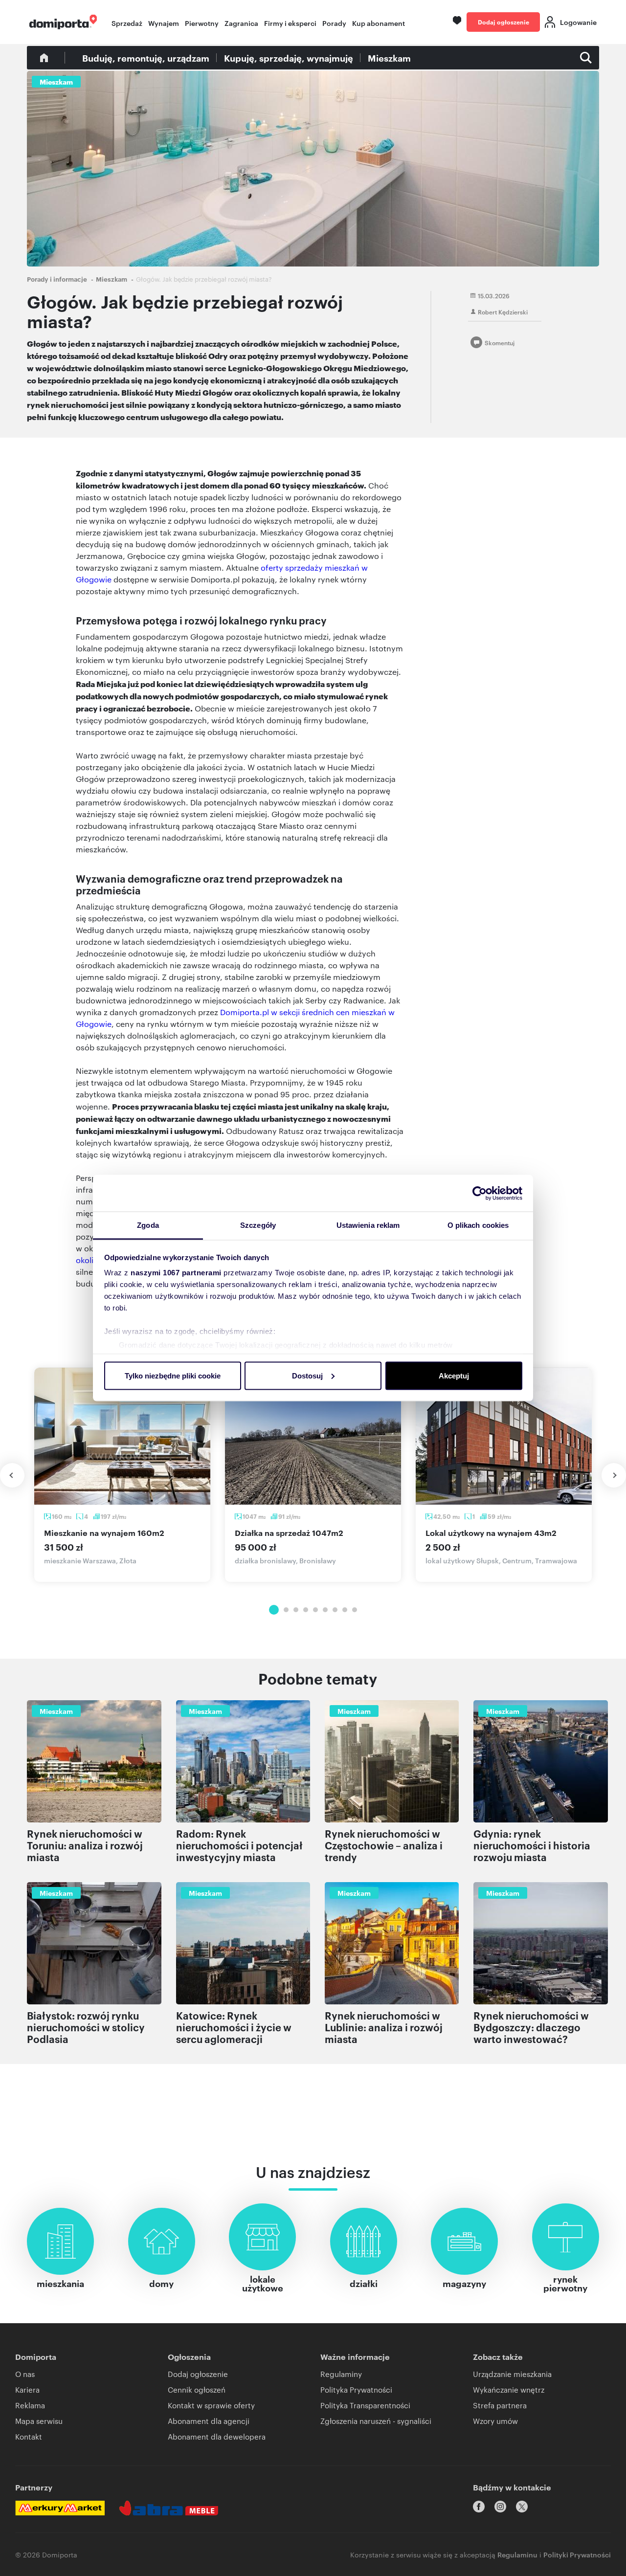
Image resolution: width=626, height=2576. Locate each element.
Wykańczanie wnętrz (509, 2389)
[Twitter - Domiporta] (522, 2507)
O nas (25, 2374)
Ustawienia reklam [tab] (368, 1225)
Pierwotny (202, 23)
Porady (334, 23)
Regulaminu (517, 2554)
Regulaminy (341, 2374)
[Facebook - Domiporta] (479, 2507)
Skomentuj (500, 342)
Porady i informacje (57, 279)
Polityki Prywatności (577, 2554)
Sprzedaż (127, 23)
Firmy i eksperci (290, 23)
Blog (44, 58)
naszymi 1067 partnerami (176, 1273)
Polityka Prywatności (356, 2389)
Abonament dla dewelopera (217, 2436)
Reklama (30, 2405)
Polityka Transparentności (365, 2405)
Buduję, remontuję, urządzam (146, 58)
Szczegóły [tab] (258, 1225)
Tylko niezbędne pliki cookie (173, 1375)
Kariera (27, 2389)
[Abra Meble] (169, 2508)
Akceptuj (454, 1375)
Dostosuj (307, 1375)
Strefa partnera (500, 2405)
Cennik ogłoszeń (197, 2389)
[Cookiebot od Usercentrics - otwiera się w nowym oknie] (480, 1193)
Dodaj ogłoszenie (503, 22)
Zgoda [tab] (148, 1225)
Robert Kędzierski (503, 311)
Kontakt (29, 2436)
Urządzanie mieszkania (512, 2374)
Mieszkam (389, 58)
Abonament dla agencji (209, 2421)
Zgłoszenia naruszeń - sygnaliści (376, 2421)
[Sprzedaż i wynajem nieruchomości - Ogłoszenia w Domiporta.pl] (63, 22)
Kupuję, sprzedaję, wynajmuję (289, 58)
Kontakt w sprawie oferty (211, 2405)
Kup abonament (379, 23)
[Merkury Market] (60, 2508)
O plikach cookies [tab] (478, 1225)
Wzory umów (495, 2421)
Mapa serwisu (39, 2421)
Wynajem (164, 23)
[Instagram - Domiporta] (500, 2507)
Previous (12, 1475)
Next (614, 1475)
